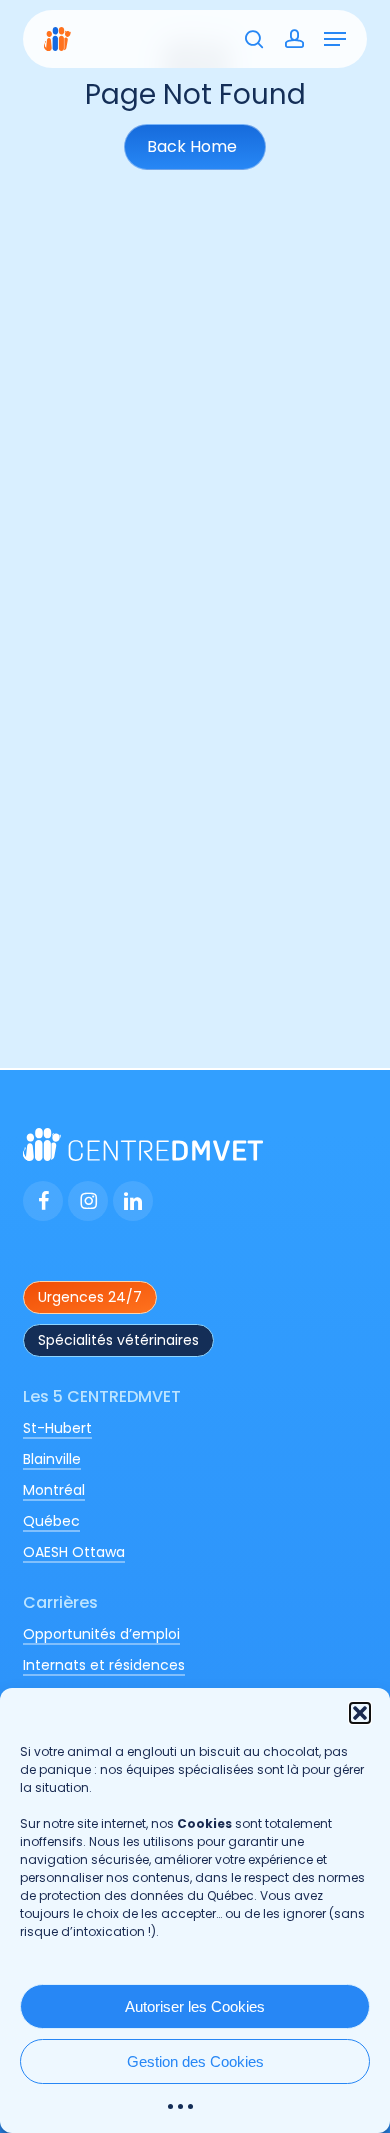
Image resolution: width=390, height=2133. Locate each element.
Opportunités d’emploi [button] (101, 1634)
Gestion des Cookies (195, 2061)
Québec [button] (51, 1521)
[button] (360, 1713)
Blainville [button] (52, 1459)
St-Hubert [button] (57, 1428)
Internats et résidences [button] (104, 1665)
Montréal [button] (54, 1490)
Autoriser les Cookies (195, 2006)
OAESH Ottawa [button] (74, 1552)
